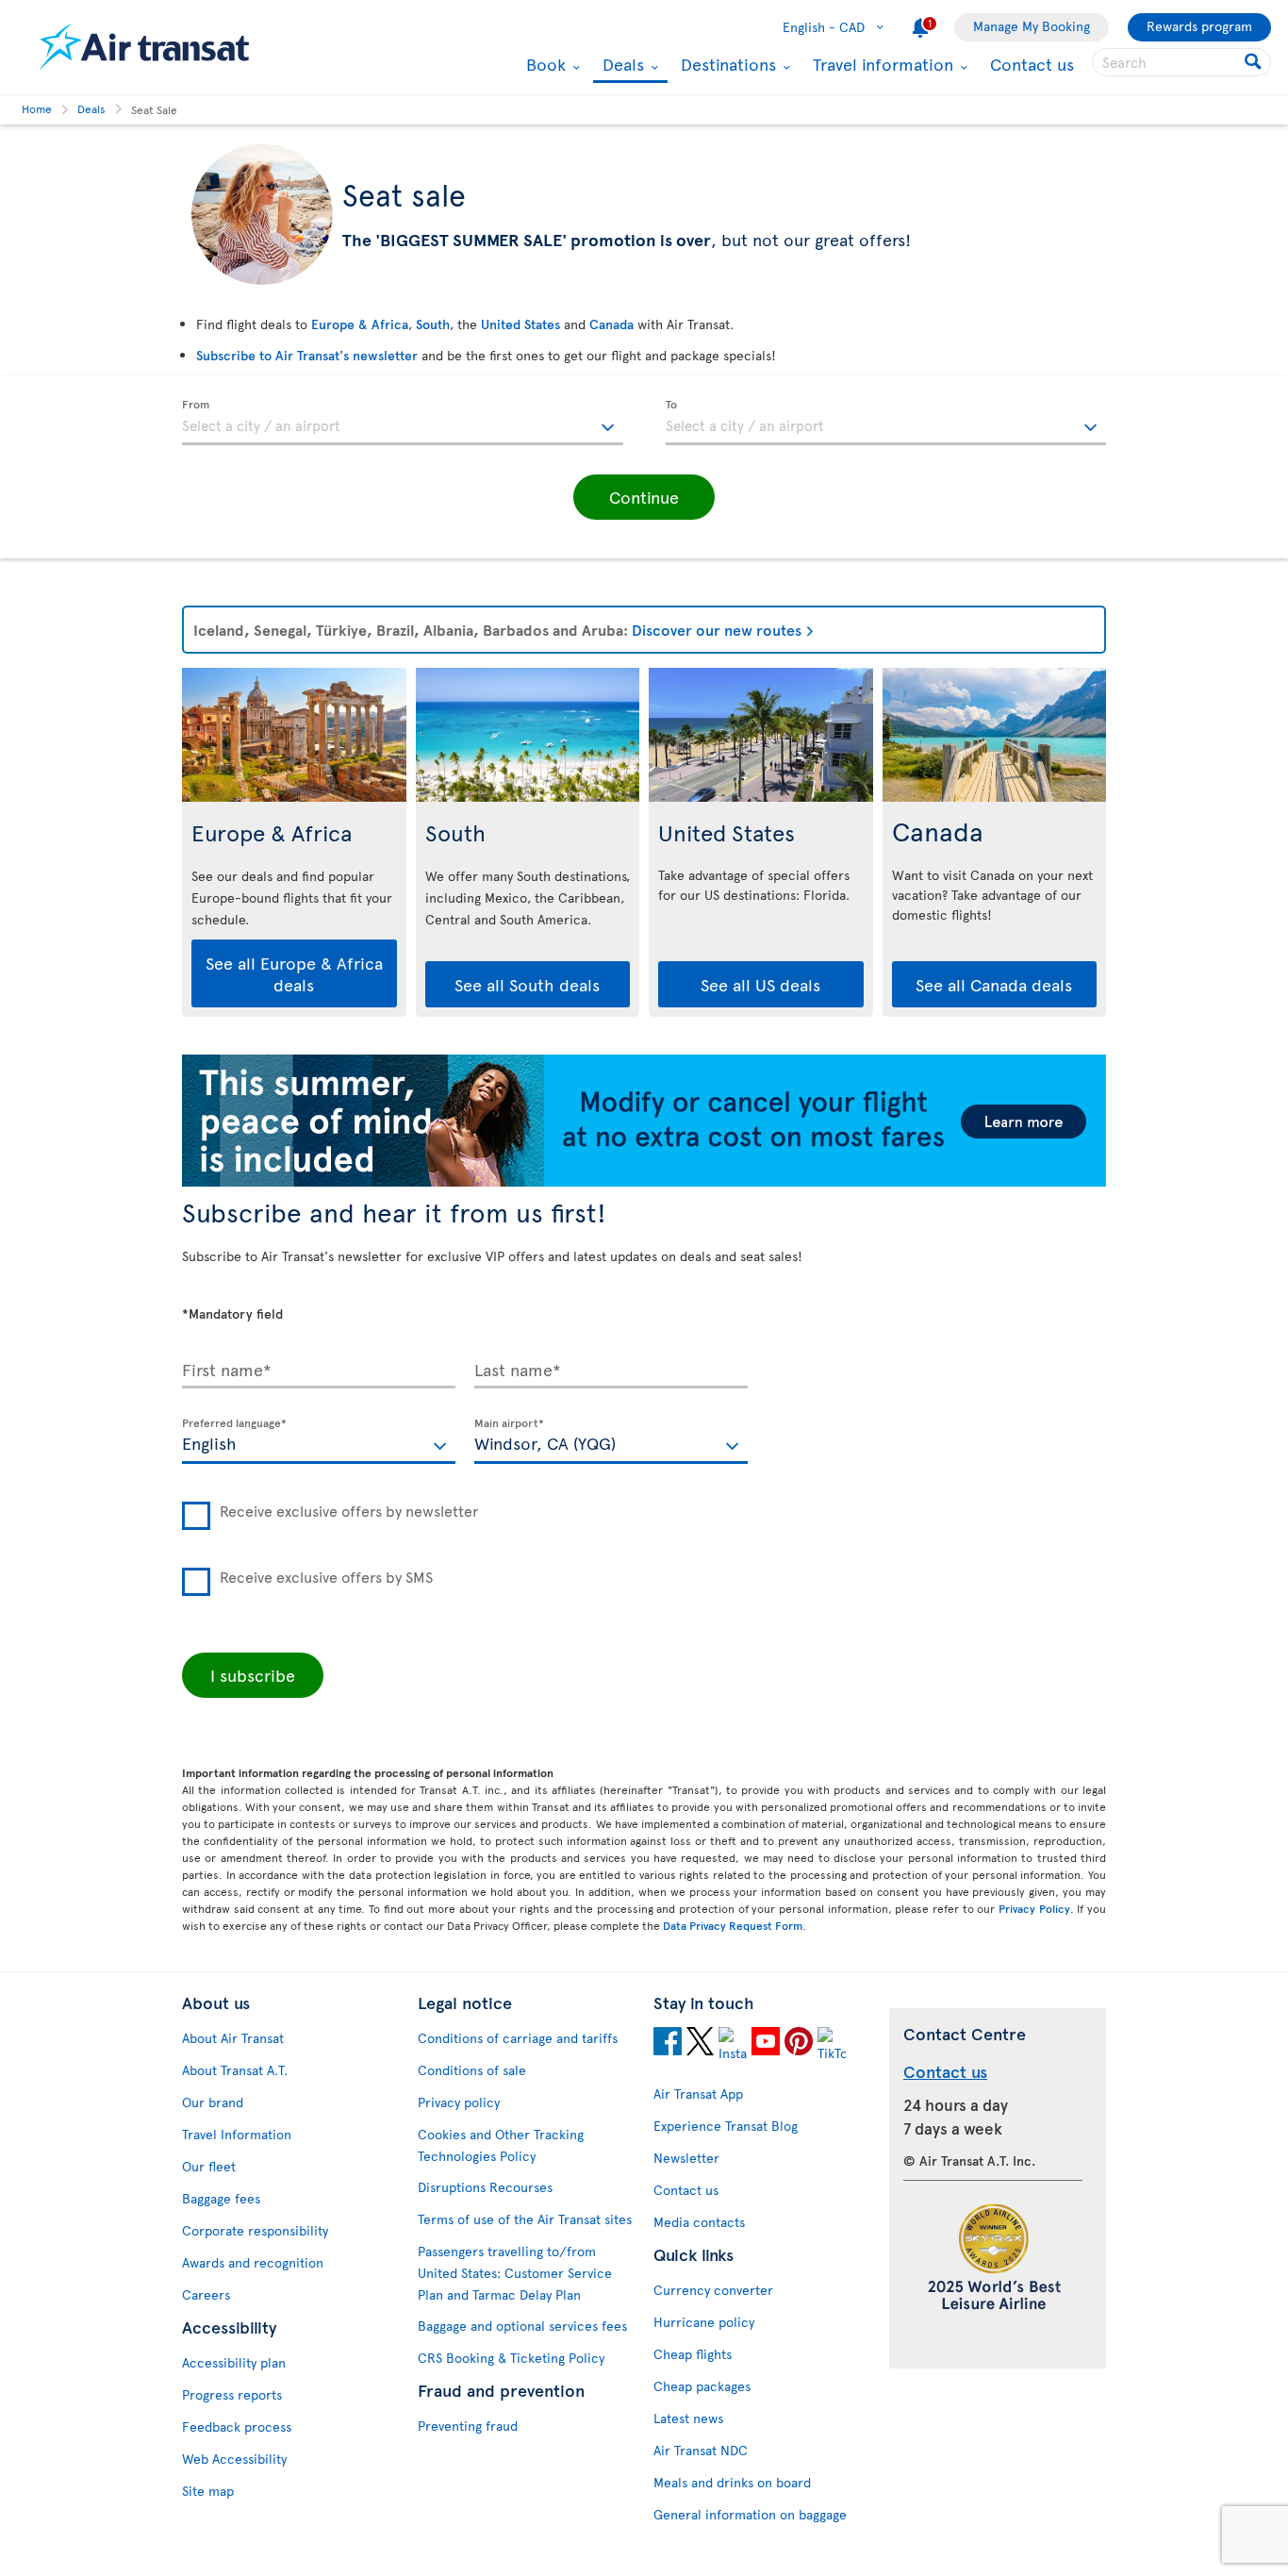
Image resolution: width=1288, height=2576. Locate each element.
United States (520, 324)
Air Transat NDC (701, 2450)
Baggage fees (221, 2198)
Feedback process (237, 2426)
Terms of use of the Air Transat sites (525, 2219)
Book (544, 64)
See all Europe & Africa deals (294, 973)
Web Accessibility (234, 2459)
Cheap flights (693, 2354)
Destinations (726, 64)
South (433, 324)
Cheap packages (702, 2386)
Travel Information (237, 2134)
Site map (208, 2491)
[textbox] (403, 423)
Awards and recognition (253, 2262)
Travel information (881, 64)
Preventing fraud (468, 2426)
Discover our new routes (717, 629)
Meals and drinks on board (732, 2482)
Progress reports (232, 2394)
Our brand (213, 2102)
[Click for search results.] (1255, 62)
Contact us (1032, 64)
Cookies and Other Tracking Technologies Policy (501, 2145)
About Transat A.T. (235, 2070)
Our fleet (209, 2166)
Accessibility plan (234, 2362)
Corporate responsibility (255, 2230)
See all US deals (760, 984)
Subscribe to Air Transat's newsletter (307, 355)
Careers (206, 2294)
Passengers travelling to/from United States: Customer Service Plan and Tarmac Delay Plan (515, 2273)
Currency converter (713, 2290)
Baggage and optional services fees (522, 2326)
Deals (621, 66)
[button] (644, 497)
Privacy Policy (1034, 1908)
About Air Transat (233, 2038)
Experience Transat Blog (726, 2126)
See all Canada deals (994, 984)
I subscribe (253, 1675)
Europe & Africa (360, 324)
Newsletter (686, 2158)
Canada (611, 324)
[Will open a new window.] (668, 2044)
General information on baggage (750, 2514)
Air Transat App (698, 2094)
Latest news (688, 2418)
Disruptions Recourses (485, 2187)
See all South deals (527, 984)
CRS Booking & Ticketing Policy (511, 2358)
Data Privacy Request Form (733, 1925)
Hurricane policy (704, 2322)
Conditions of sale (472, 2070)
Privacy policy (459, 2102)
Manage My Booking (1032, 26)
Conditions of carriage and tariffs (518, 2038)
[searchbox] (1181, 62)
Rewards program (1199, 26)
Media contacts (699, 2222)
